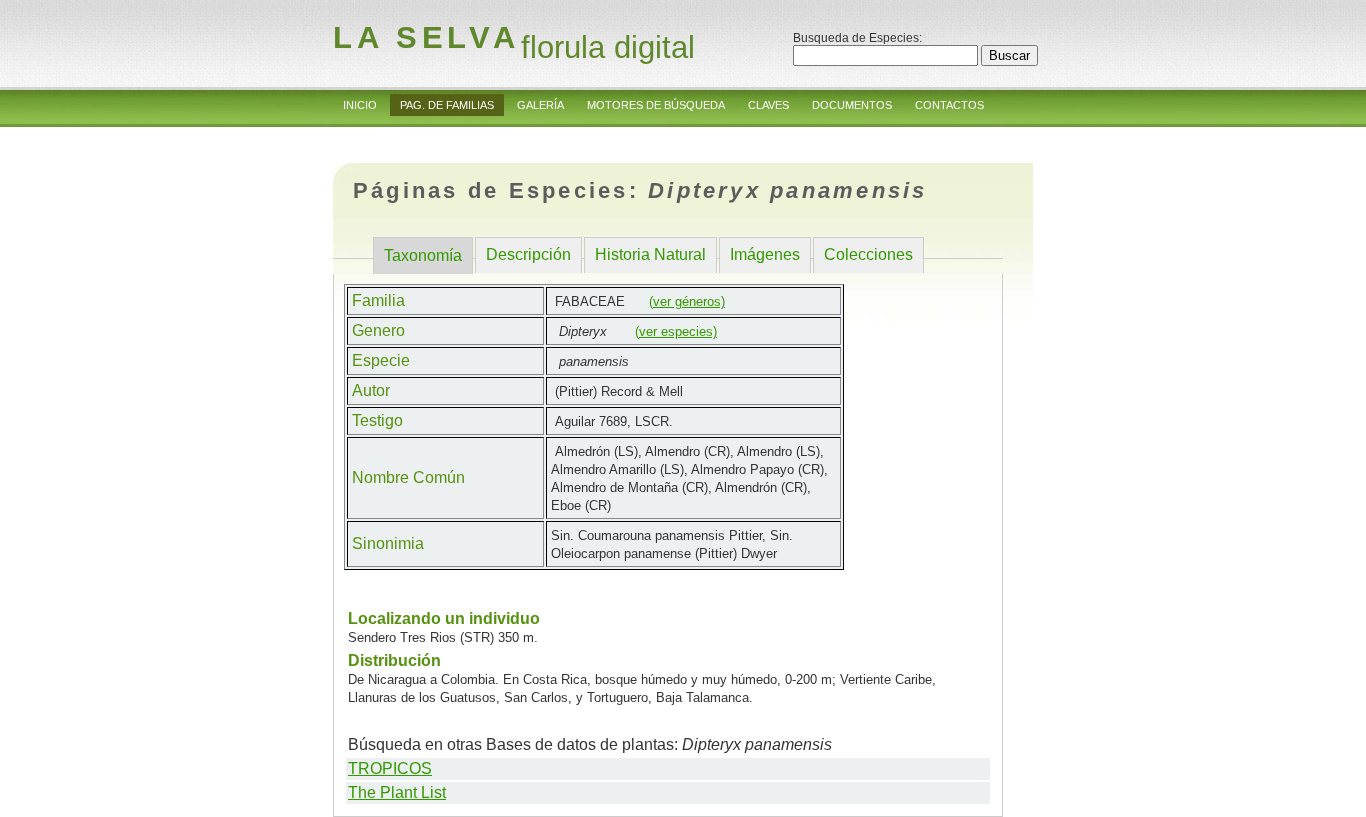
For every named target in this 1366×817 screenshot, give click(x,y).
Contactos (949, 105)
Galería (540, 105)
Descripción (528, 254)
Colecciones (868, 254)
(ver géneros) (687, 301)
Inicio (360, 105)
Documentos (852, 105)
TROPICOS (390, 768)
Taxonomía (423, 255)
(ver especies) (676, 331)
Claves (768, 105)
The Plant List (397, 792)
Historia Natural (650, 254)
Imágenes (765, 254)
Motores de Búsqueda (656, 105)
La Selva (426, 37)
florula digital (608, 47)
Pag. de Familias (447, 105)
